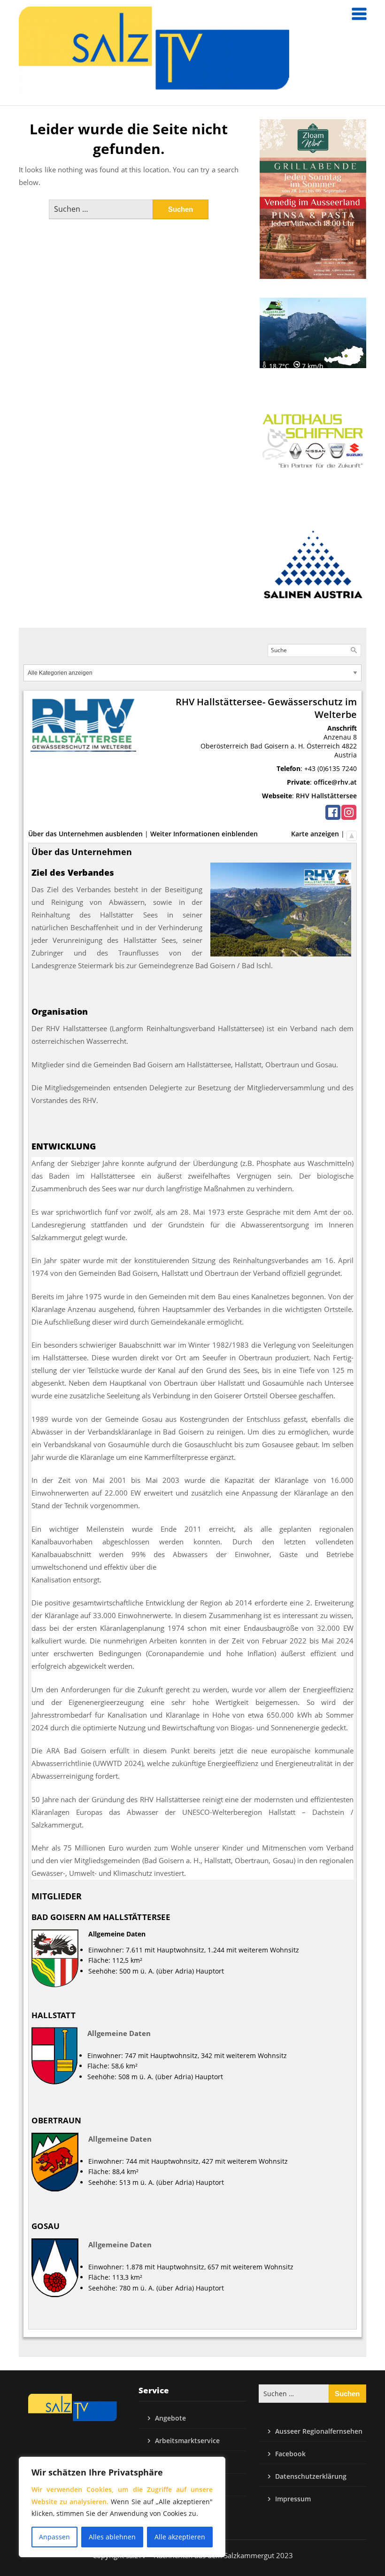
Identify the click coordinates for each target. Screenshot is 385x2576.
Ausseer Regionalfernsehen (319, 2431)
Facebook (290, 2454)
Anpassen (54, 2537)
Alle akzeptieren (180, 2537)
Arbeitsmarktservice (187, 2441)
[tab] (192, 1146)
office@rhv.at (335, 782)
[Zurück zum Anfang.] (352, 834)
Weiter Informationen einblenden (204, 834)
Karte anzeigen (315, 834)
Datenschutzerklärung (311, 2476)
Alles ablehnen (112, 2537)
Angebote (170, 2418)
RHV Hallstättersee (326, 796)
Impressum (293, 2499)
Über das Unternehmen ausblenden (85, 834)
